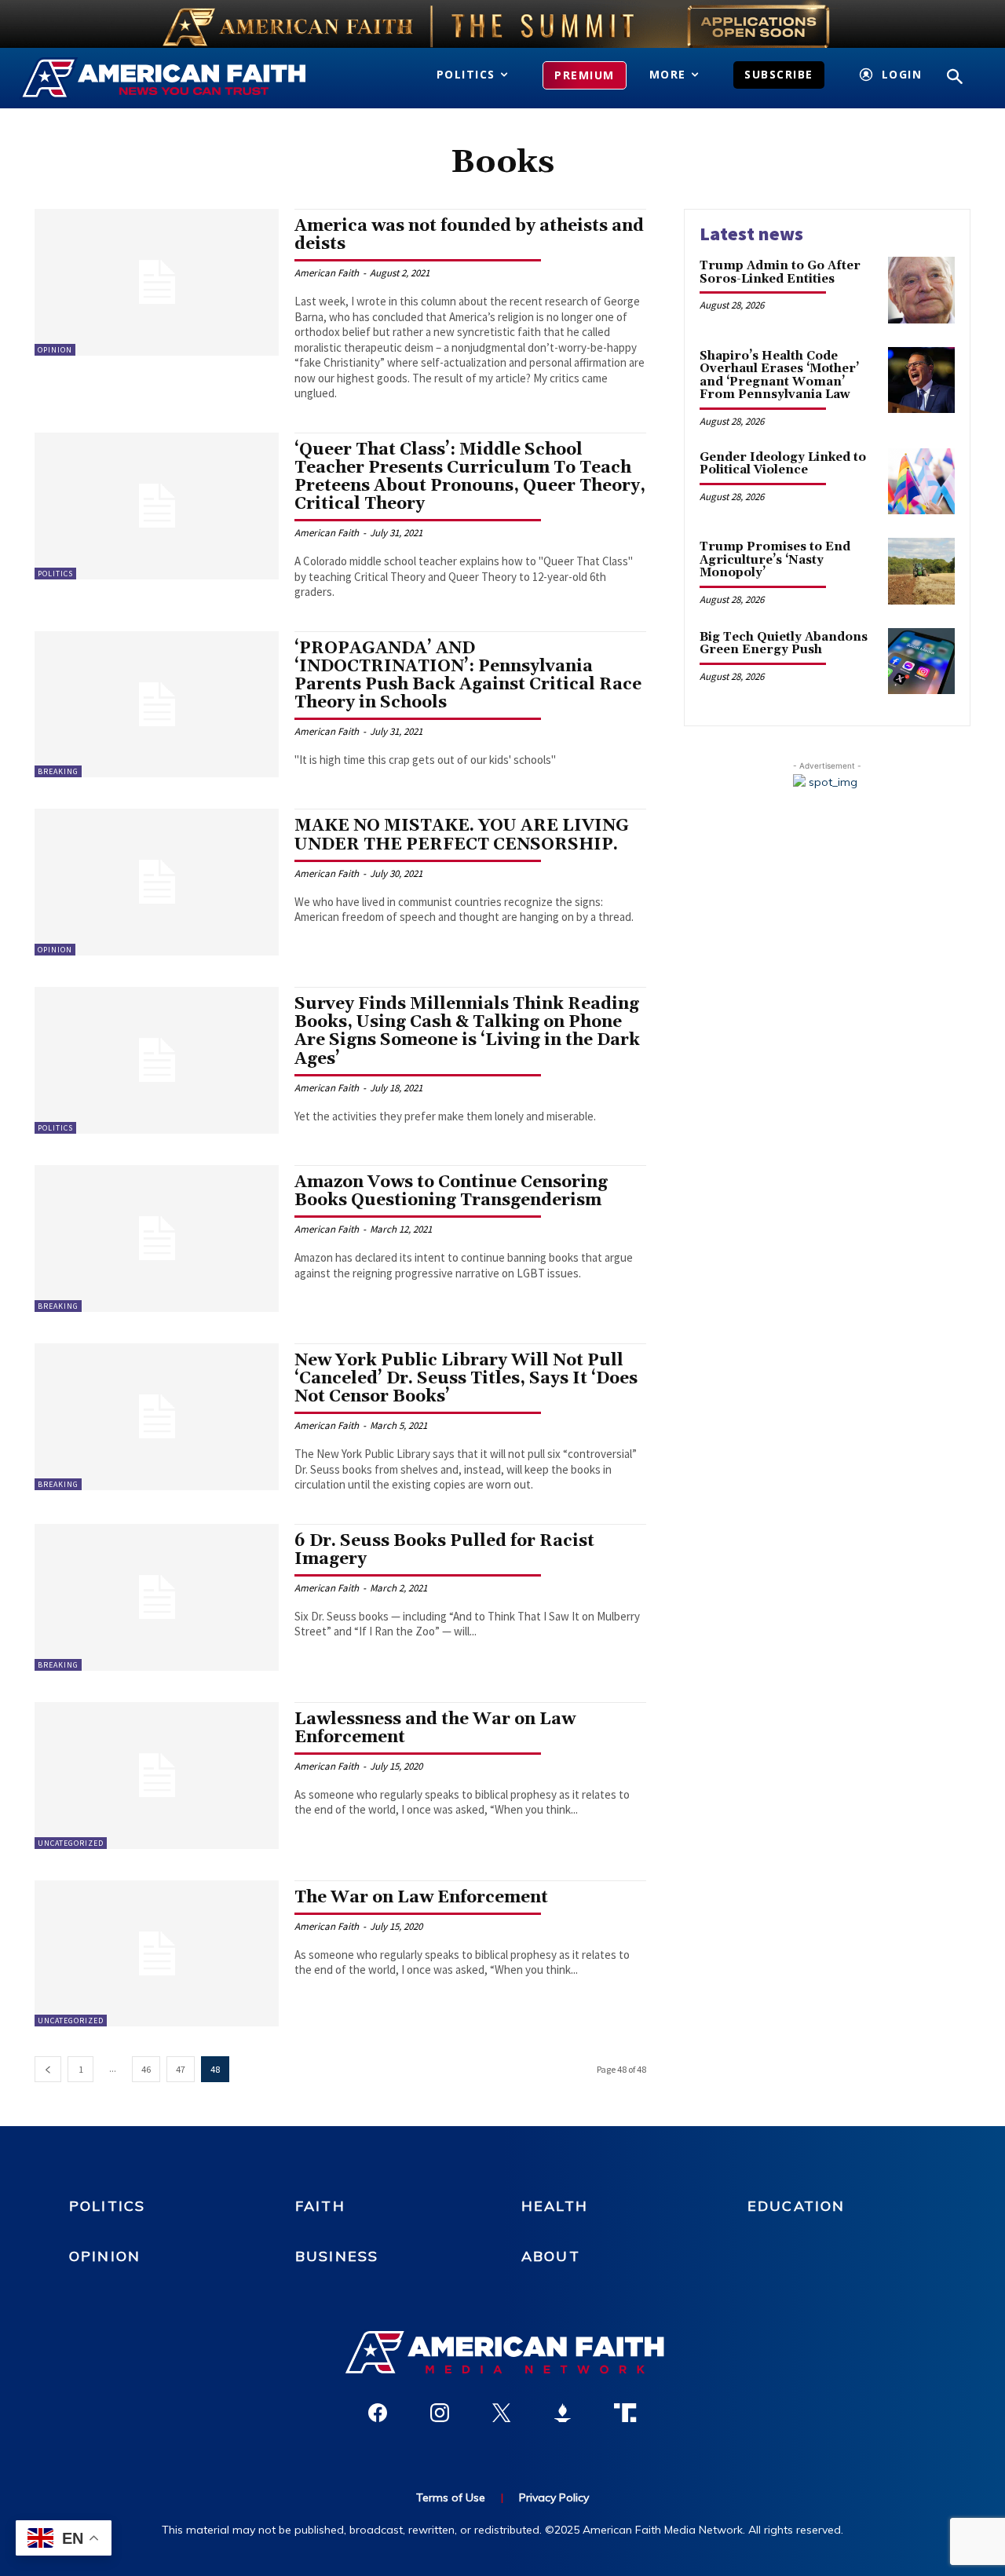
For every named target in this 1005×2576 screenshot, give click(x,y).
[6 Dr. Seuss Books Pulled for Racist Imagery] (157, 1597)
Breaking (58, 771)
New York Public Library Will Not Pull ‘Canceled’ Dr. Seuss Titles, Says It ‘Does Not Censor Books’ (466, 1379)
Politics (55, 574)
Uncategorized (71, 1843)
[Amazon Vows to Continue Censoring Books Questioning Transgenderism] (157, 1239)
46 (146, 2069)
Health (555, 2206)
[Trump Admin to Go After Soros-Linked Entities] (921, 290)
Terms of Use (451, 2497)
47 (181, 2069)
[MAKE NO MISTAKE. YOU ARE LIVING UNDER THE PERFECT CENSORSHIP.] (157, 882)
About (551, 2256)
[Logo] (166, 79)
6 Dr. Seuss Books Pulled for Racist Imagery (444, 1550)
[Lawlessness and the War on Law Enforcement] (157, 1776)
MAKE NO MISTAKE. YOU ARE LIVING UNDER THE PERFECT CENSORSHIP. (462, 835)
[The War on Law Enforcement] (157, 1954)
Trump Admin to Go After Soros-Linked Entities (780, 272)
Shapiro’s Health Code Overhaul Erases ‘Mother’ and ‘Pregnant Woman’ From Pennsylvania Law (779, 376)
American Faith (327, 273)
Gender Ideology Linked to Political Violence (783, 464)
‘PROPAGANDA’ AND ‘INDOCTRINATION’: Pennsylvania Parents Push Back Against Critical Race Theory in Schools (468, 676)
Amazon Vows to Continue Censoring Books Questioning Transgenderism (451, 1191)
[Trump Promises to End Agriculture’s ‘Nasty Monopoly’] (921, 571)
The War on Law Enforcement (421, 1898)
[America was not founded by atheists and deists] (157, 282)
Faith (320, 2206)
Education (796, 2206)
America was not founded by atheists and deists (469, 235)
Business (337, 2256)
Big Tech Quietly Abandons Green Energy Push (784, 644)
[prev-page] (48, 2069)
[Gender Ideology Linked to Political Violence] (921, 482)
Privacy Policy (554, 2497)
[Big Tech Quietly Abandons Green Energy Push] (921, 661)
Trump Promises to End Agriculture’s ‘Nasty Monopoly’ (775, 560)
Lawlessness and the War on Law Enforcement (435, 1728)
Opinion (55, 350)
